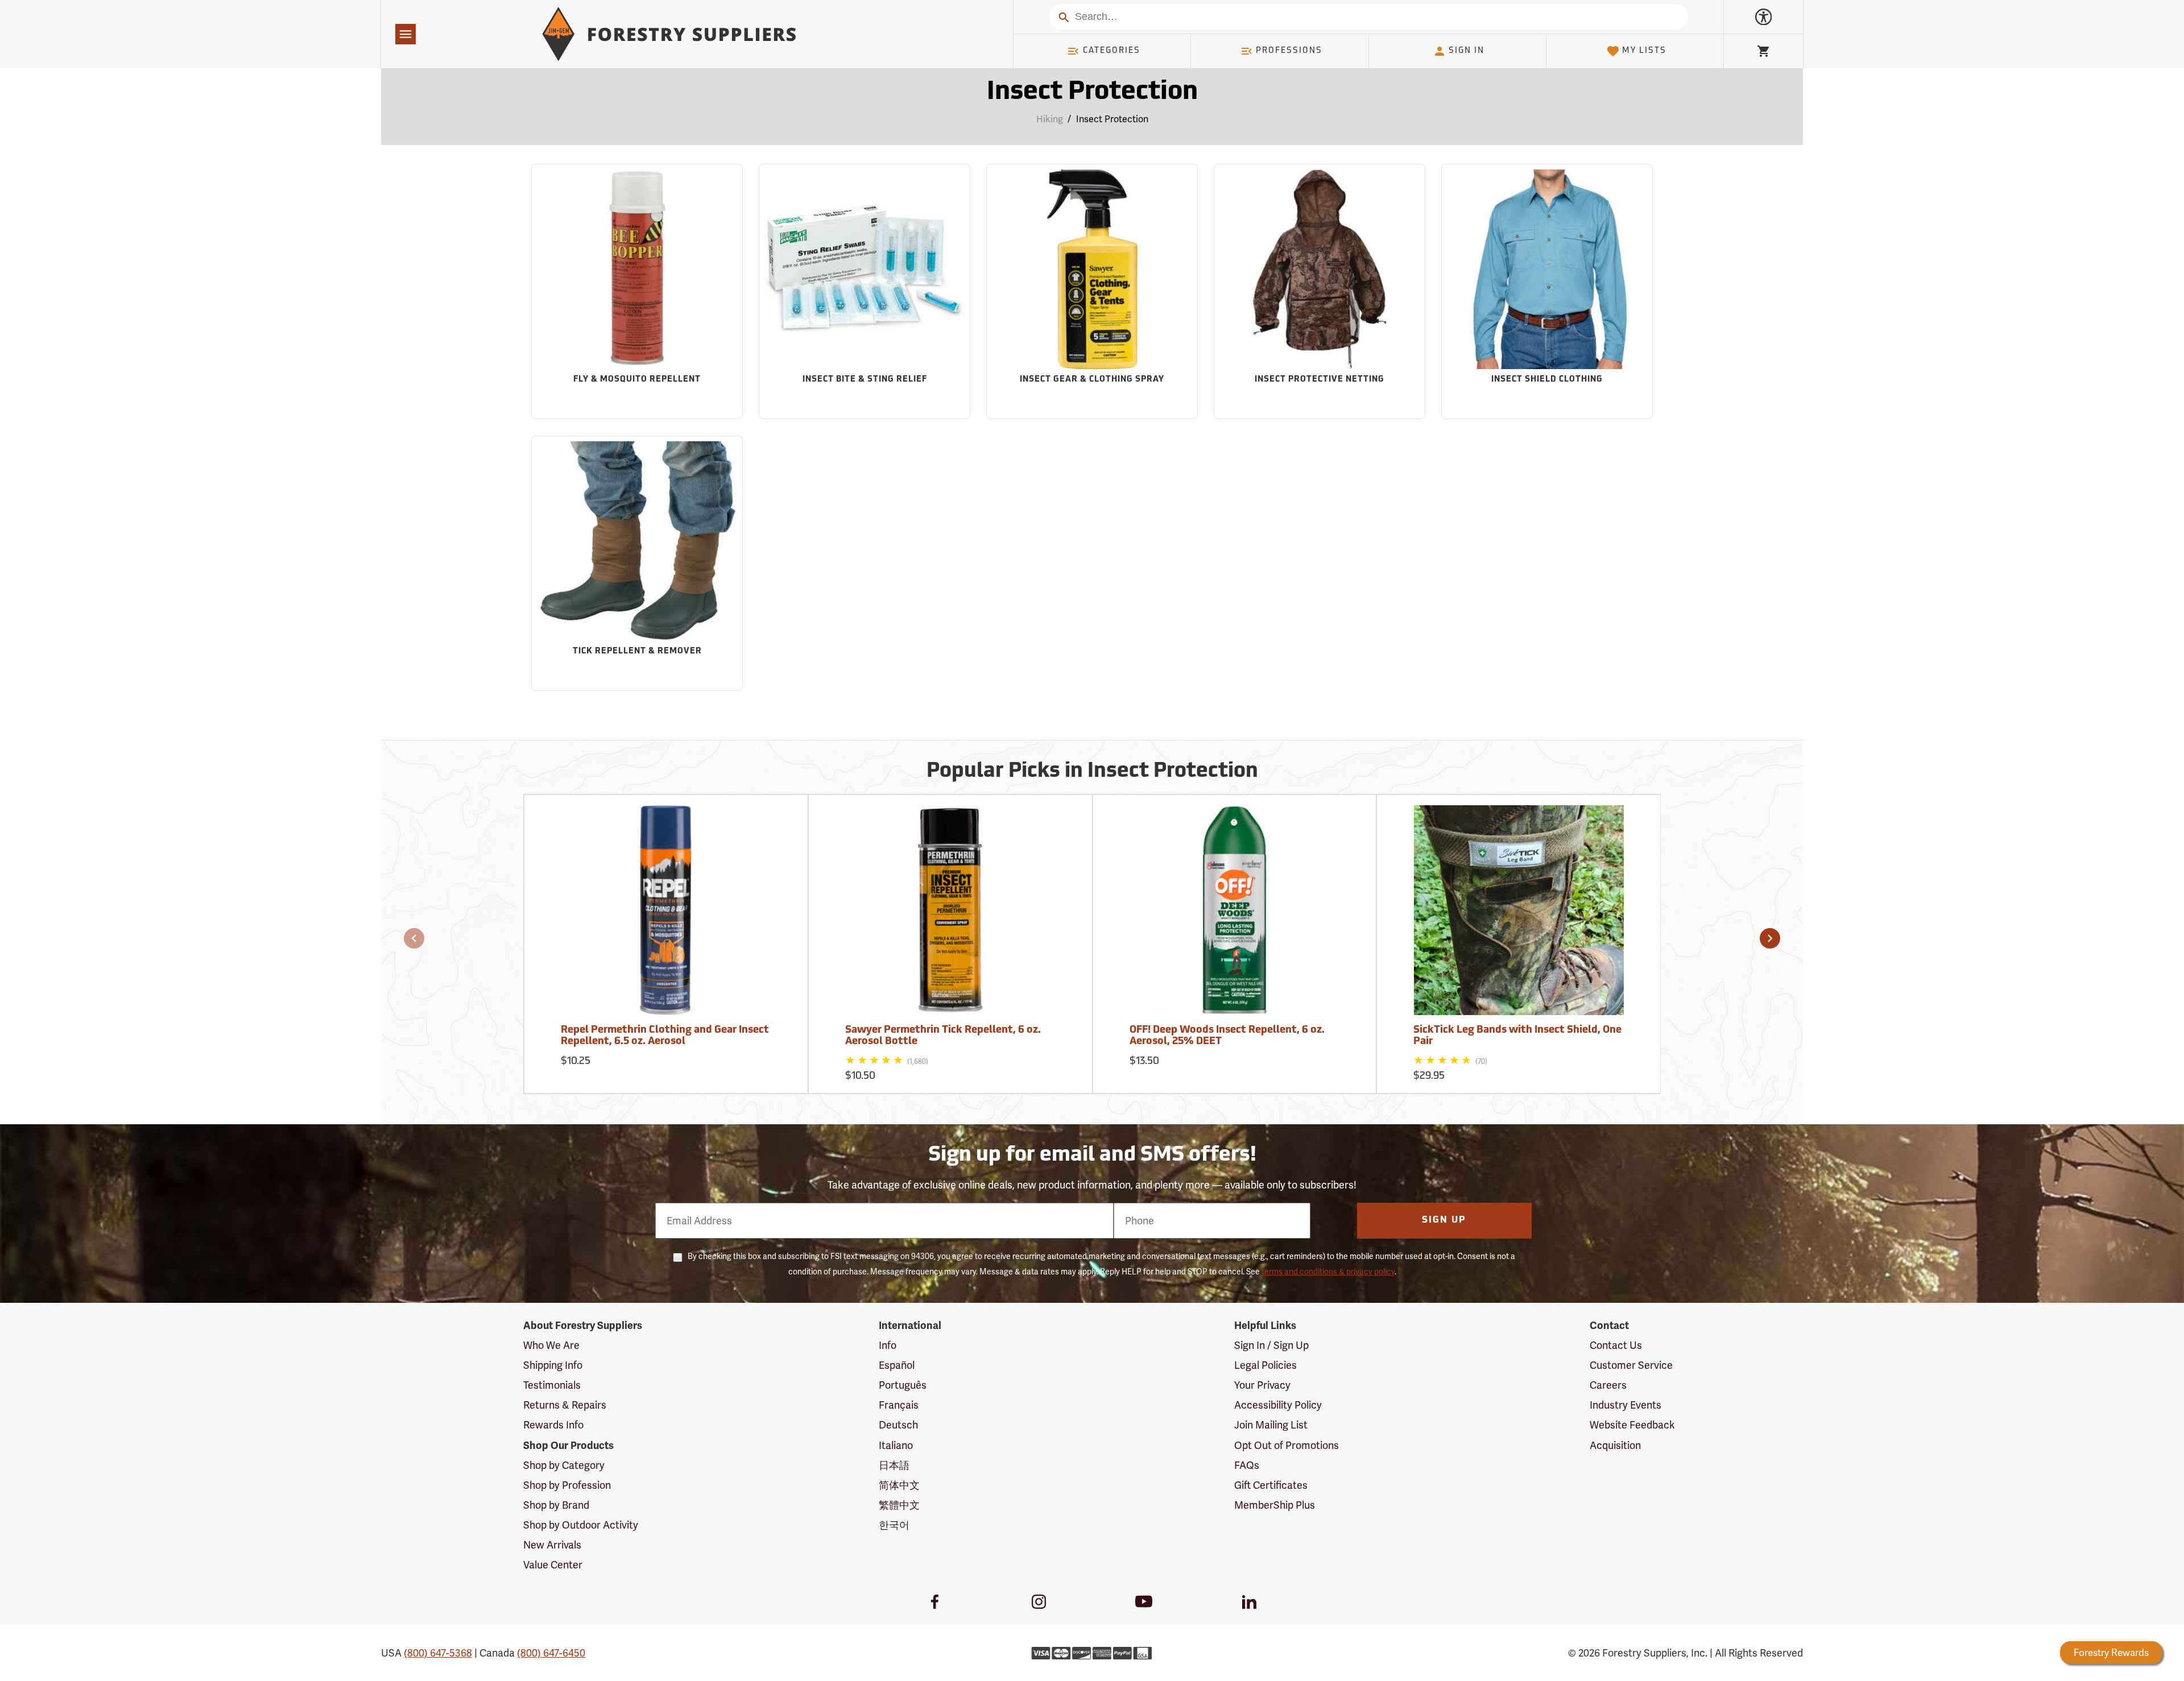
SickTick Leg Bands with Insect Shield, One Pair (1517, 1036)
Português (903, 1385)
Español (897, 1365)
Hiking (1050, 119)
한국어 (894, 1525)
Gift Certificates (1271, 1485)
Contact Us (1616, 1345)
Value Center (553, 1565)
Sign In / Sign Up (1271, 1345)
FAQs (1247, 1465)
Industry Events (1625, 1405)
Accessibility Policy (1278, 1405)
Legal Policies (1265, 1365)
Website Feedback (1632, 1425)
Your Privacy (1262, 1385)
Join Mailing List (1271, 1425)
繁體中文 (899, 1505)
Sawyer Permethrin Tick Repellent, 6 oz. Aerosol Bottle (943, 1036)
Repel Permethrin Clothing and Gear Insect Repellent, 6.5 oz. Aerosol (665, 1036)
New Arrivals (552, 1545)
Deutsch (898, 1425)
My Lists (1644, 51)
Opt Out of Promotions (1287, 1445)
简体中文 (899, 1485)
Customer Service (1631, 1365)
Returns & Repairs (565, 1405)
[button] (414, 938)
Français (899, 1405)
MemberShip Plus (1275, 1505)
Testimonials (552, 1385)
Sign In (1467, 51)
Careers (1608, 1385)
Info (888, 1345)
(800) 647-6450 (551, 1653)
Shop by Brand (556, 1505)
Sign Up (1444, 1220)
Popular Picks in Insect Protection (1092, 772)
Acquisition (1615, 1445)
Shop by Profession (567, 1485)
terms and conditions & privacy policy (1328, 1272)
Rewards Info (553, 1425)
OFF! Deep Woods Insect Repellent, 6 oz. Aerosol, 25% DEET (1227, 1036)
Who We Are (551, 1345)
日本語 (894, 1465)
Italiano (896, 1445)
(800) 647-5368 (438, 1653)
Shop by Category (564, 1465)
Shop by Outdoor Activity (581, 1525)
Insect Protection (1092, 92)
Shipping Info (553, 1365)
